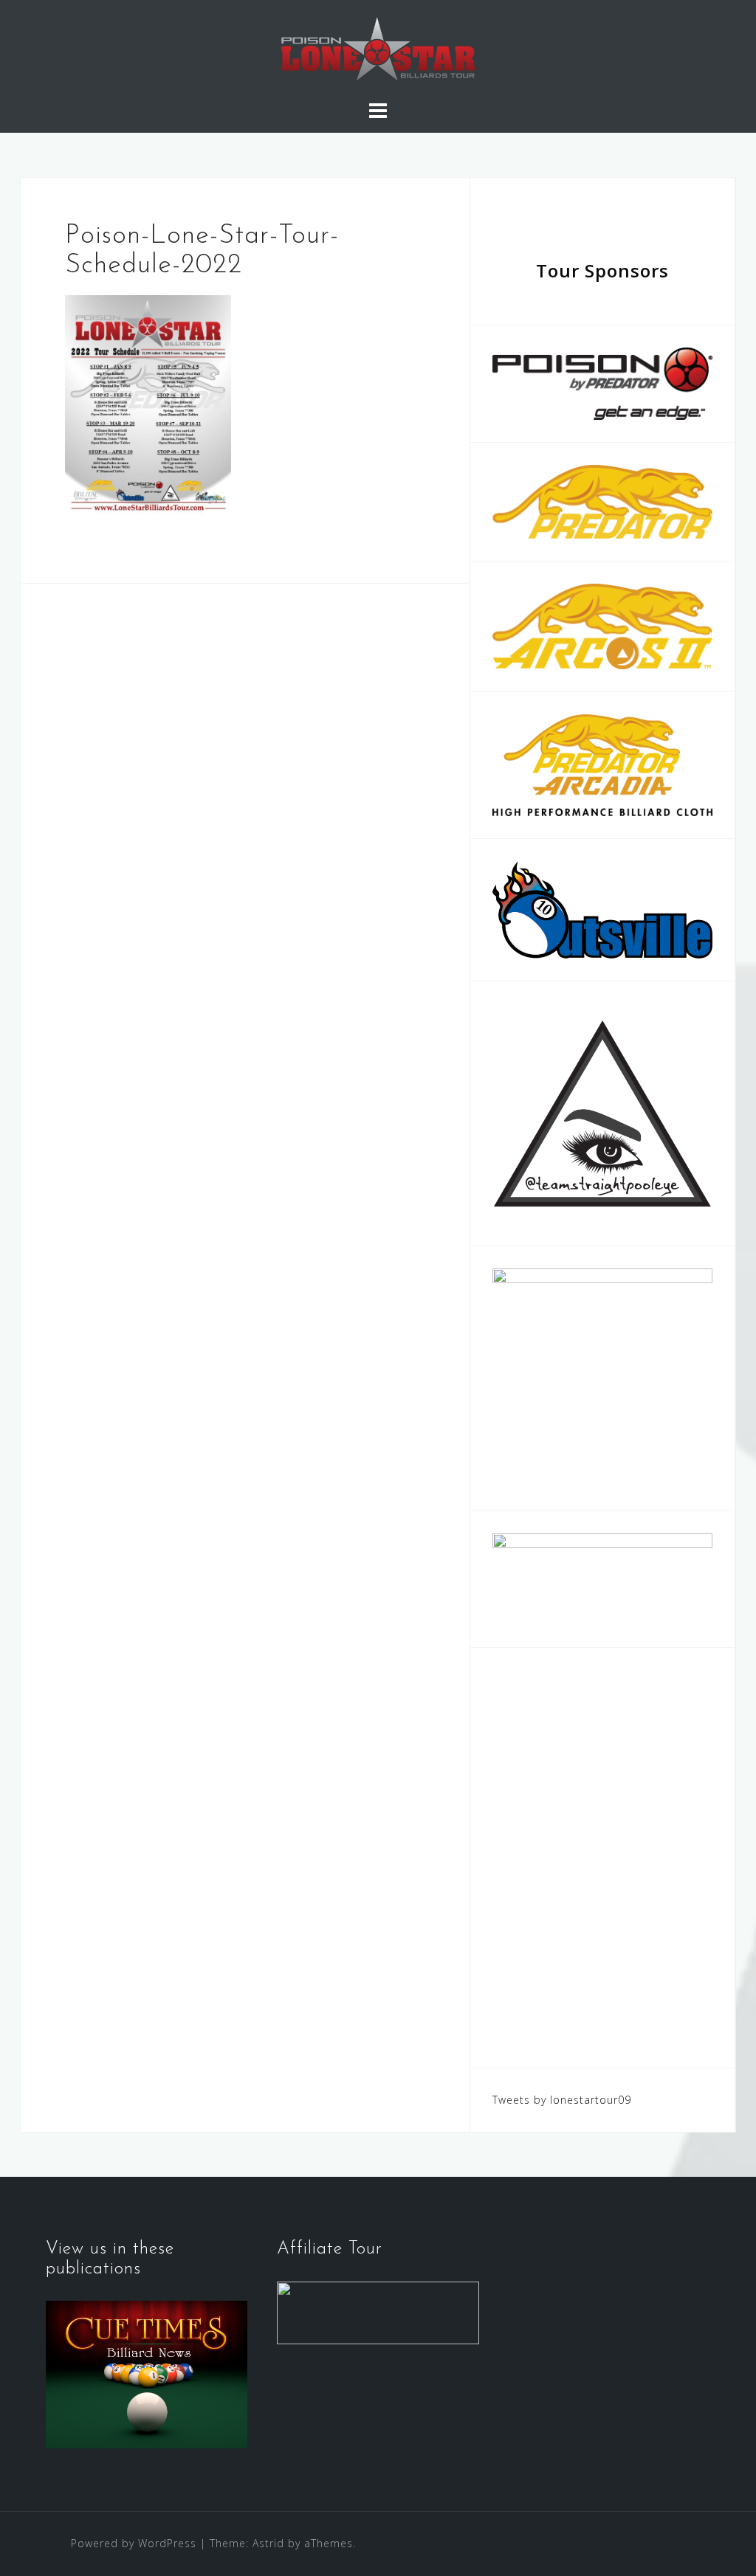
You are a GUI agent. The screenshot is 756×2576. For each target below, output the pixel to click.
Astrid (268, 2543)
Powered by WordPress (134, 2543)
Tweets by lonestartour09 (562, 2100)
